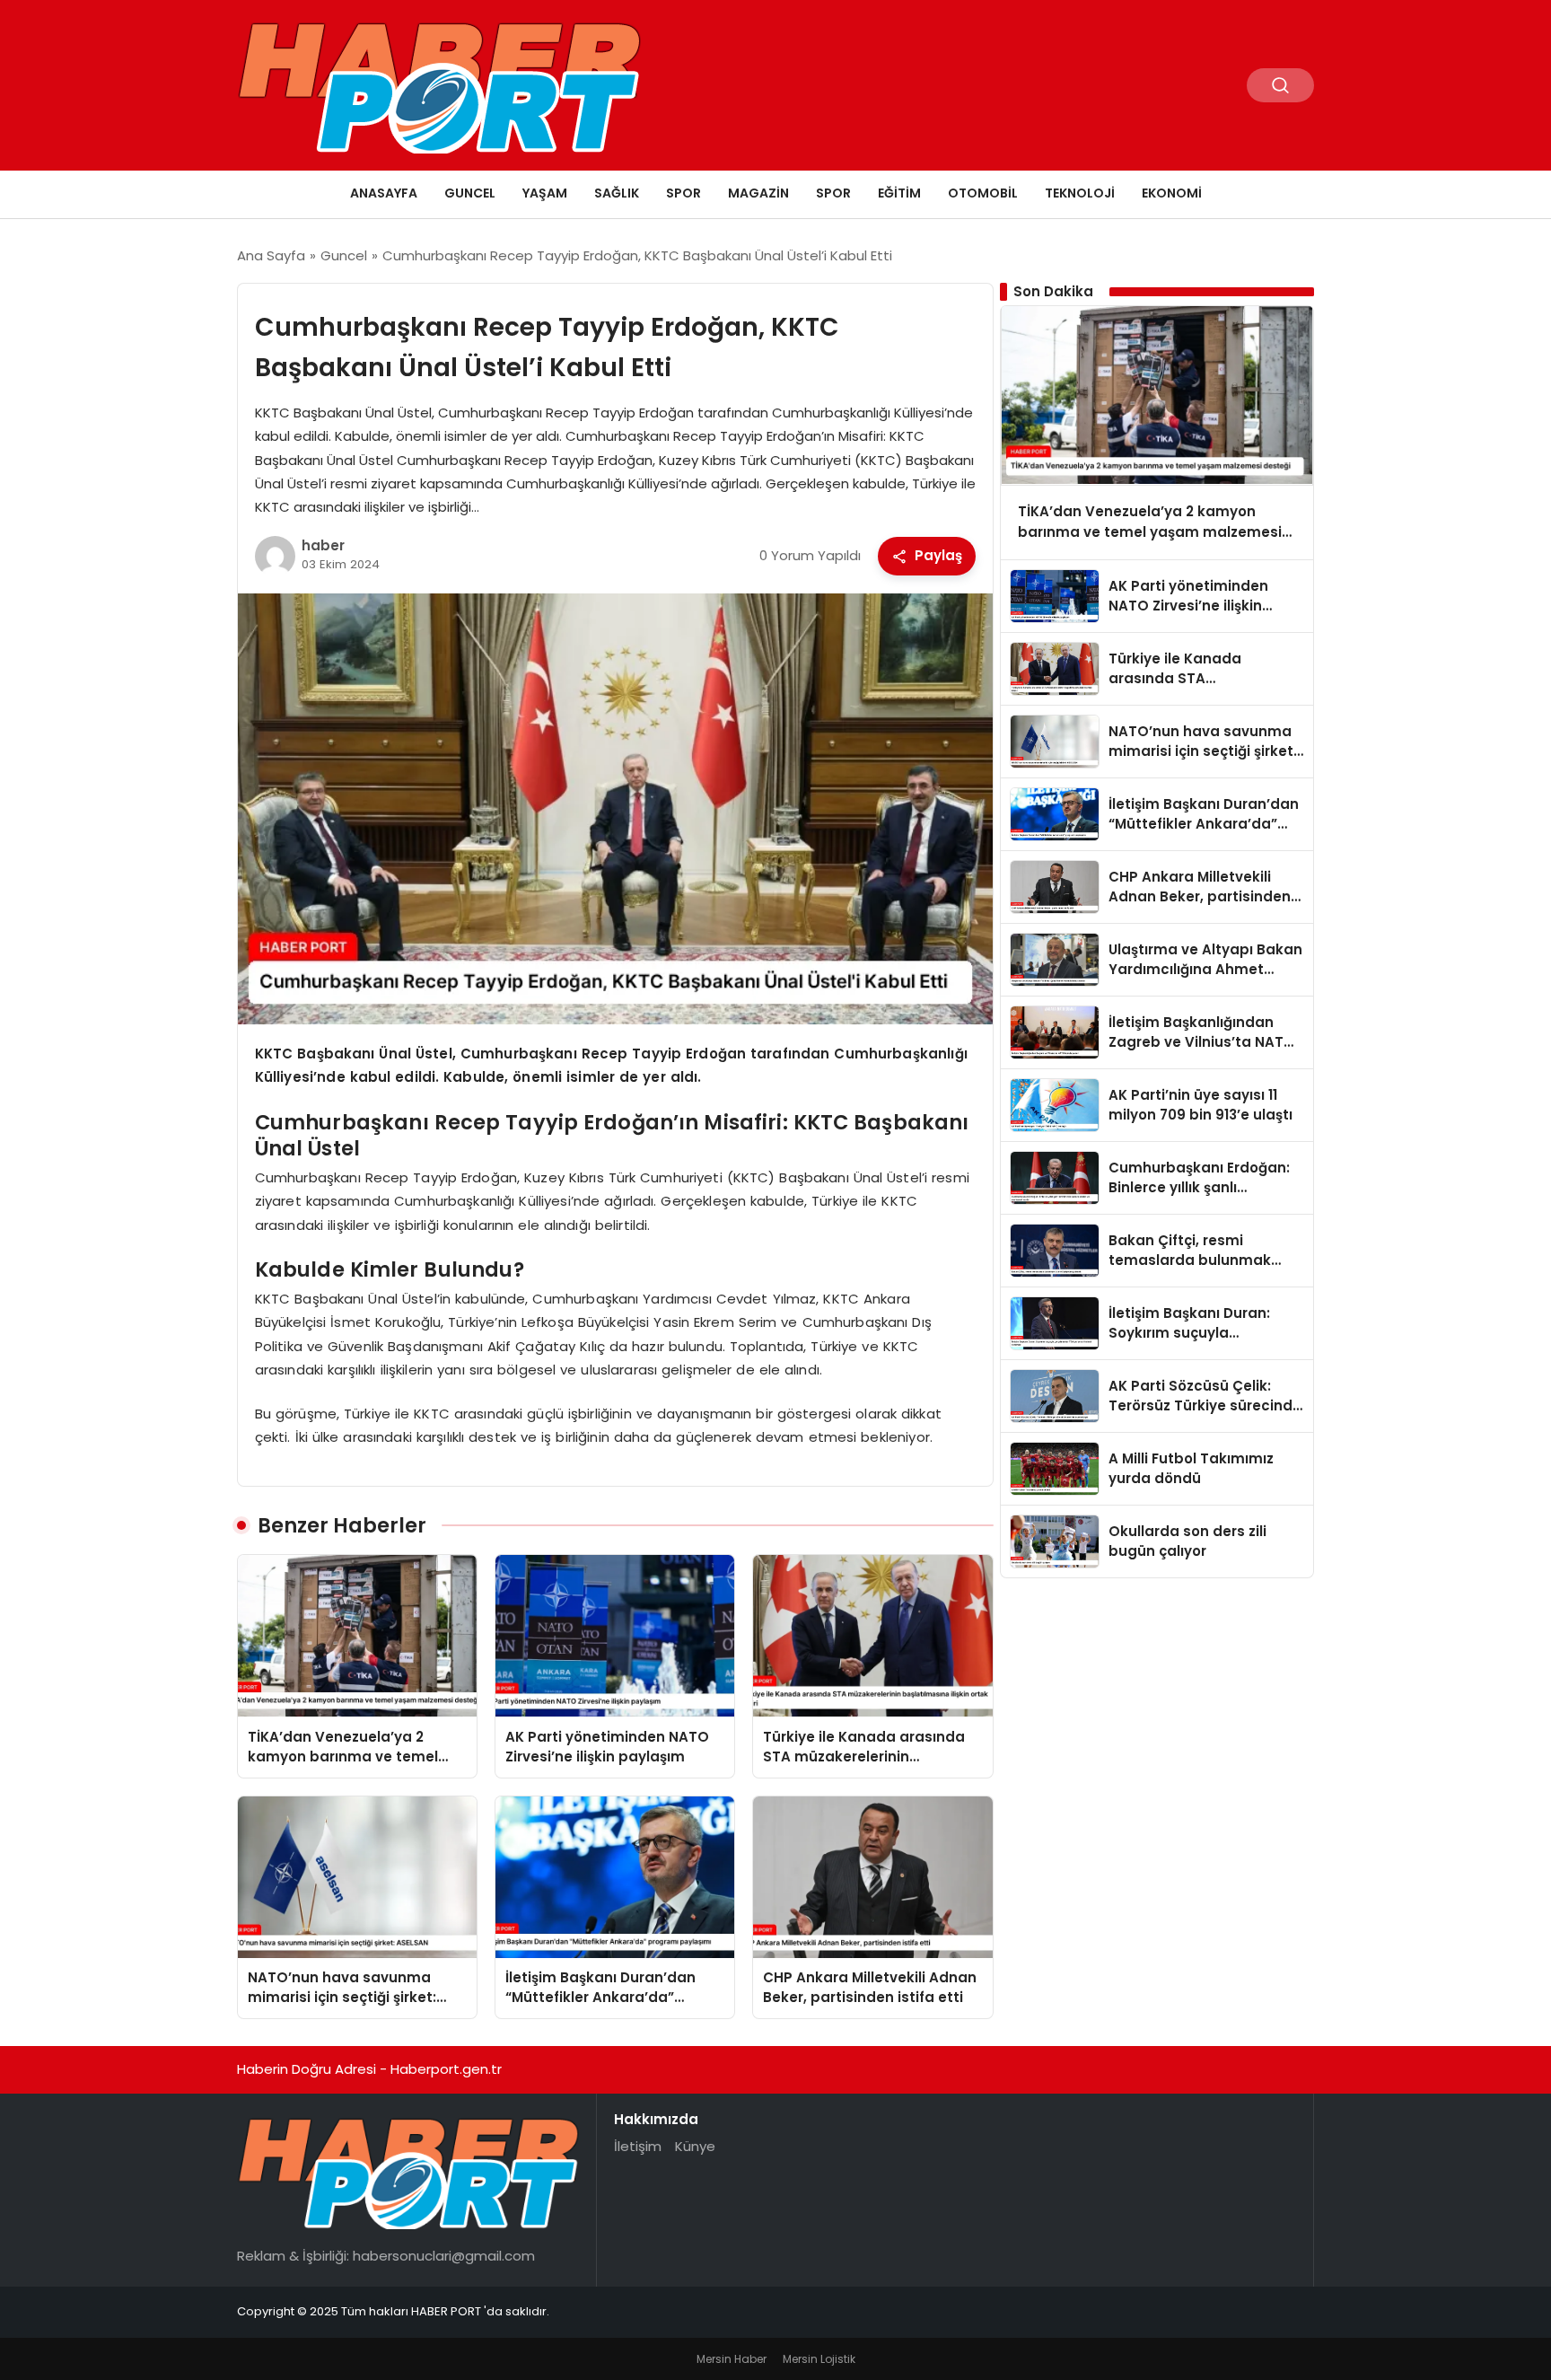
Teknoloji (1080, 193)
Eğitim (899, 193)
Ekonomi (1172, 193)
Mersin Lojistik (819, 2359)
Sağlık (617, 193)
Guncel (470, 193)
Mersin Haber (732, 2359)
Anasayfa (384, 193)
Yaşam (545, 193)
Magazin (758, 193)
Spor (683, 193)
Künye (695, 2146)
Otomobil (983, 193)
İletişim (638, 2146)
